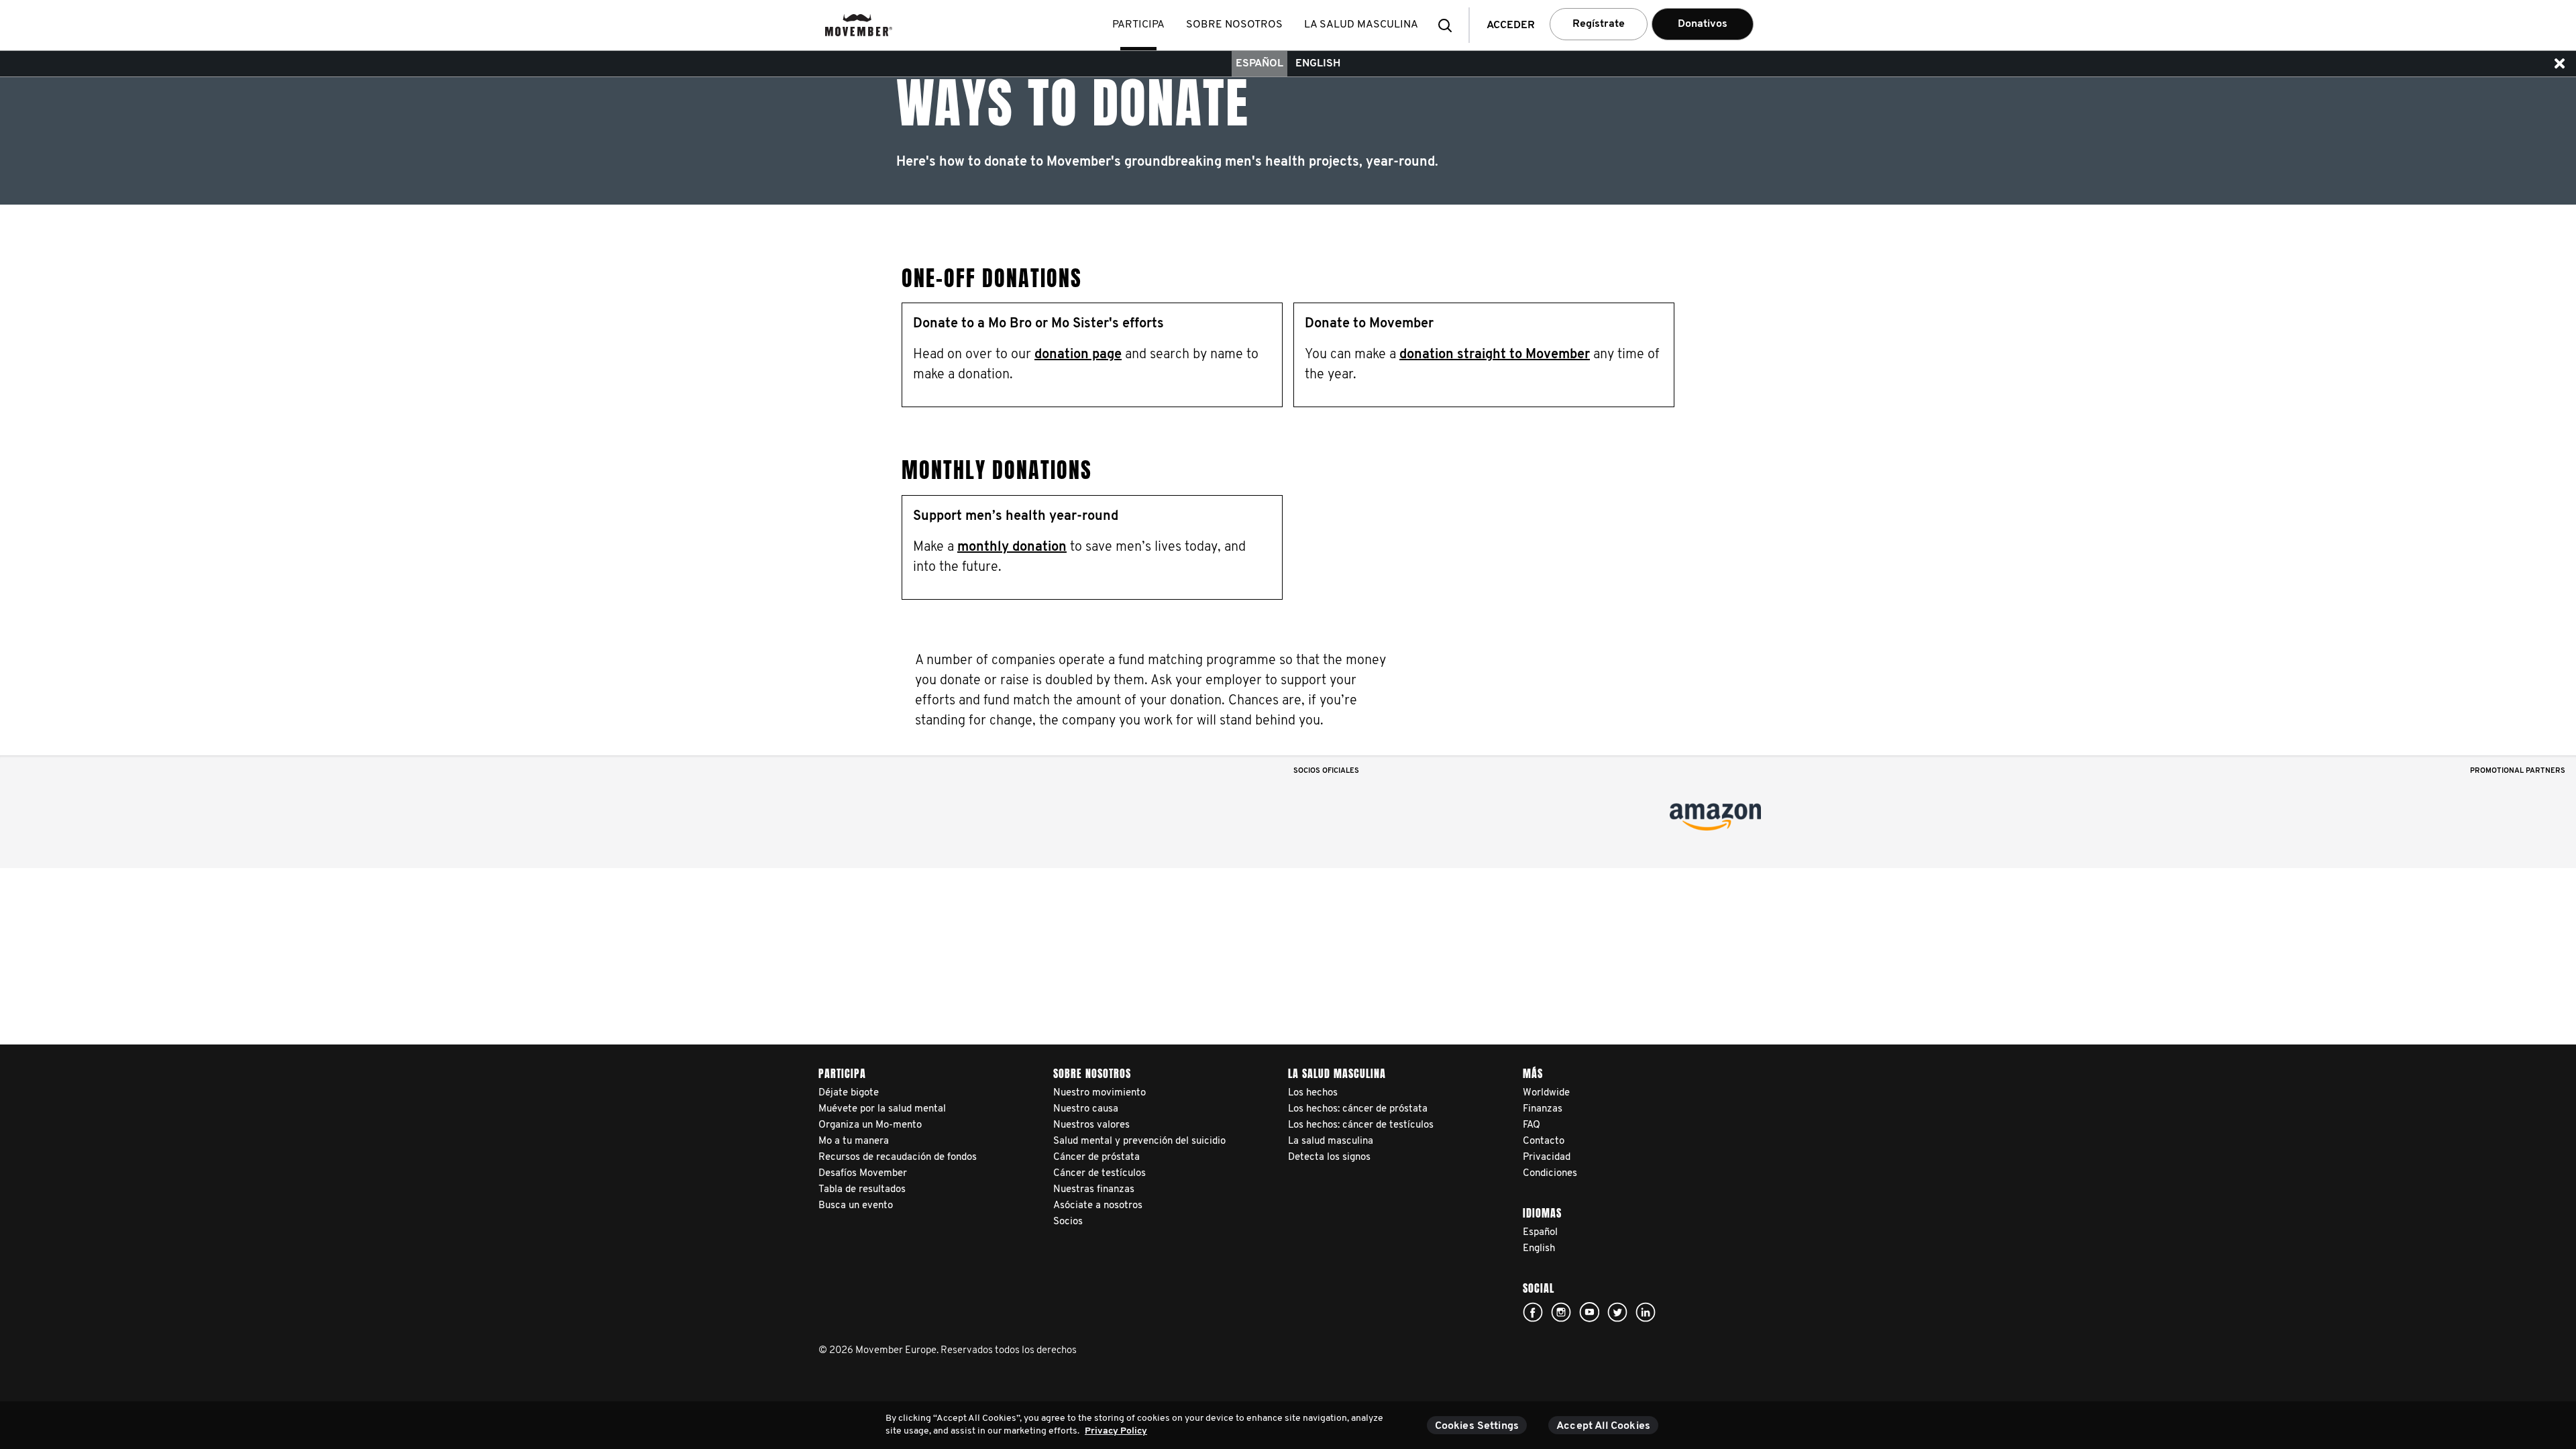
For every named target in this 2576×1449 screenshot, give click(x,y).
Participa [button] (1138, 25)
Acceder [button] (1511, 25)
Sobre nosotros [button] (1234, 25)
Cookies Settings (1477, 1426)
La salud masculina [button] (1361, 25)
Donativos (1703, 24)
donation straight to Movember (1495, 355)
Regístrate (1599, 24)
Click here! (1533, 1312)
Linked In (1646, 1312)
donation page (1078, 355)
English (1318, 64)
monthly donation (1012, 547)
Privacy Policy (1116, 1431)
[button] (1449, 25)
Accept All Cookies (1603, 1426)
